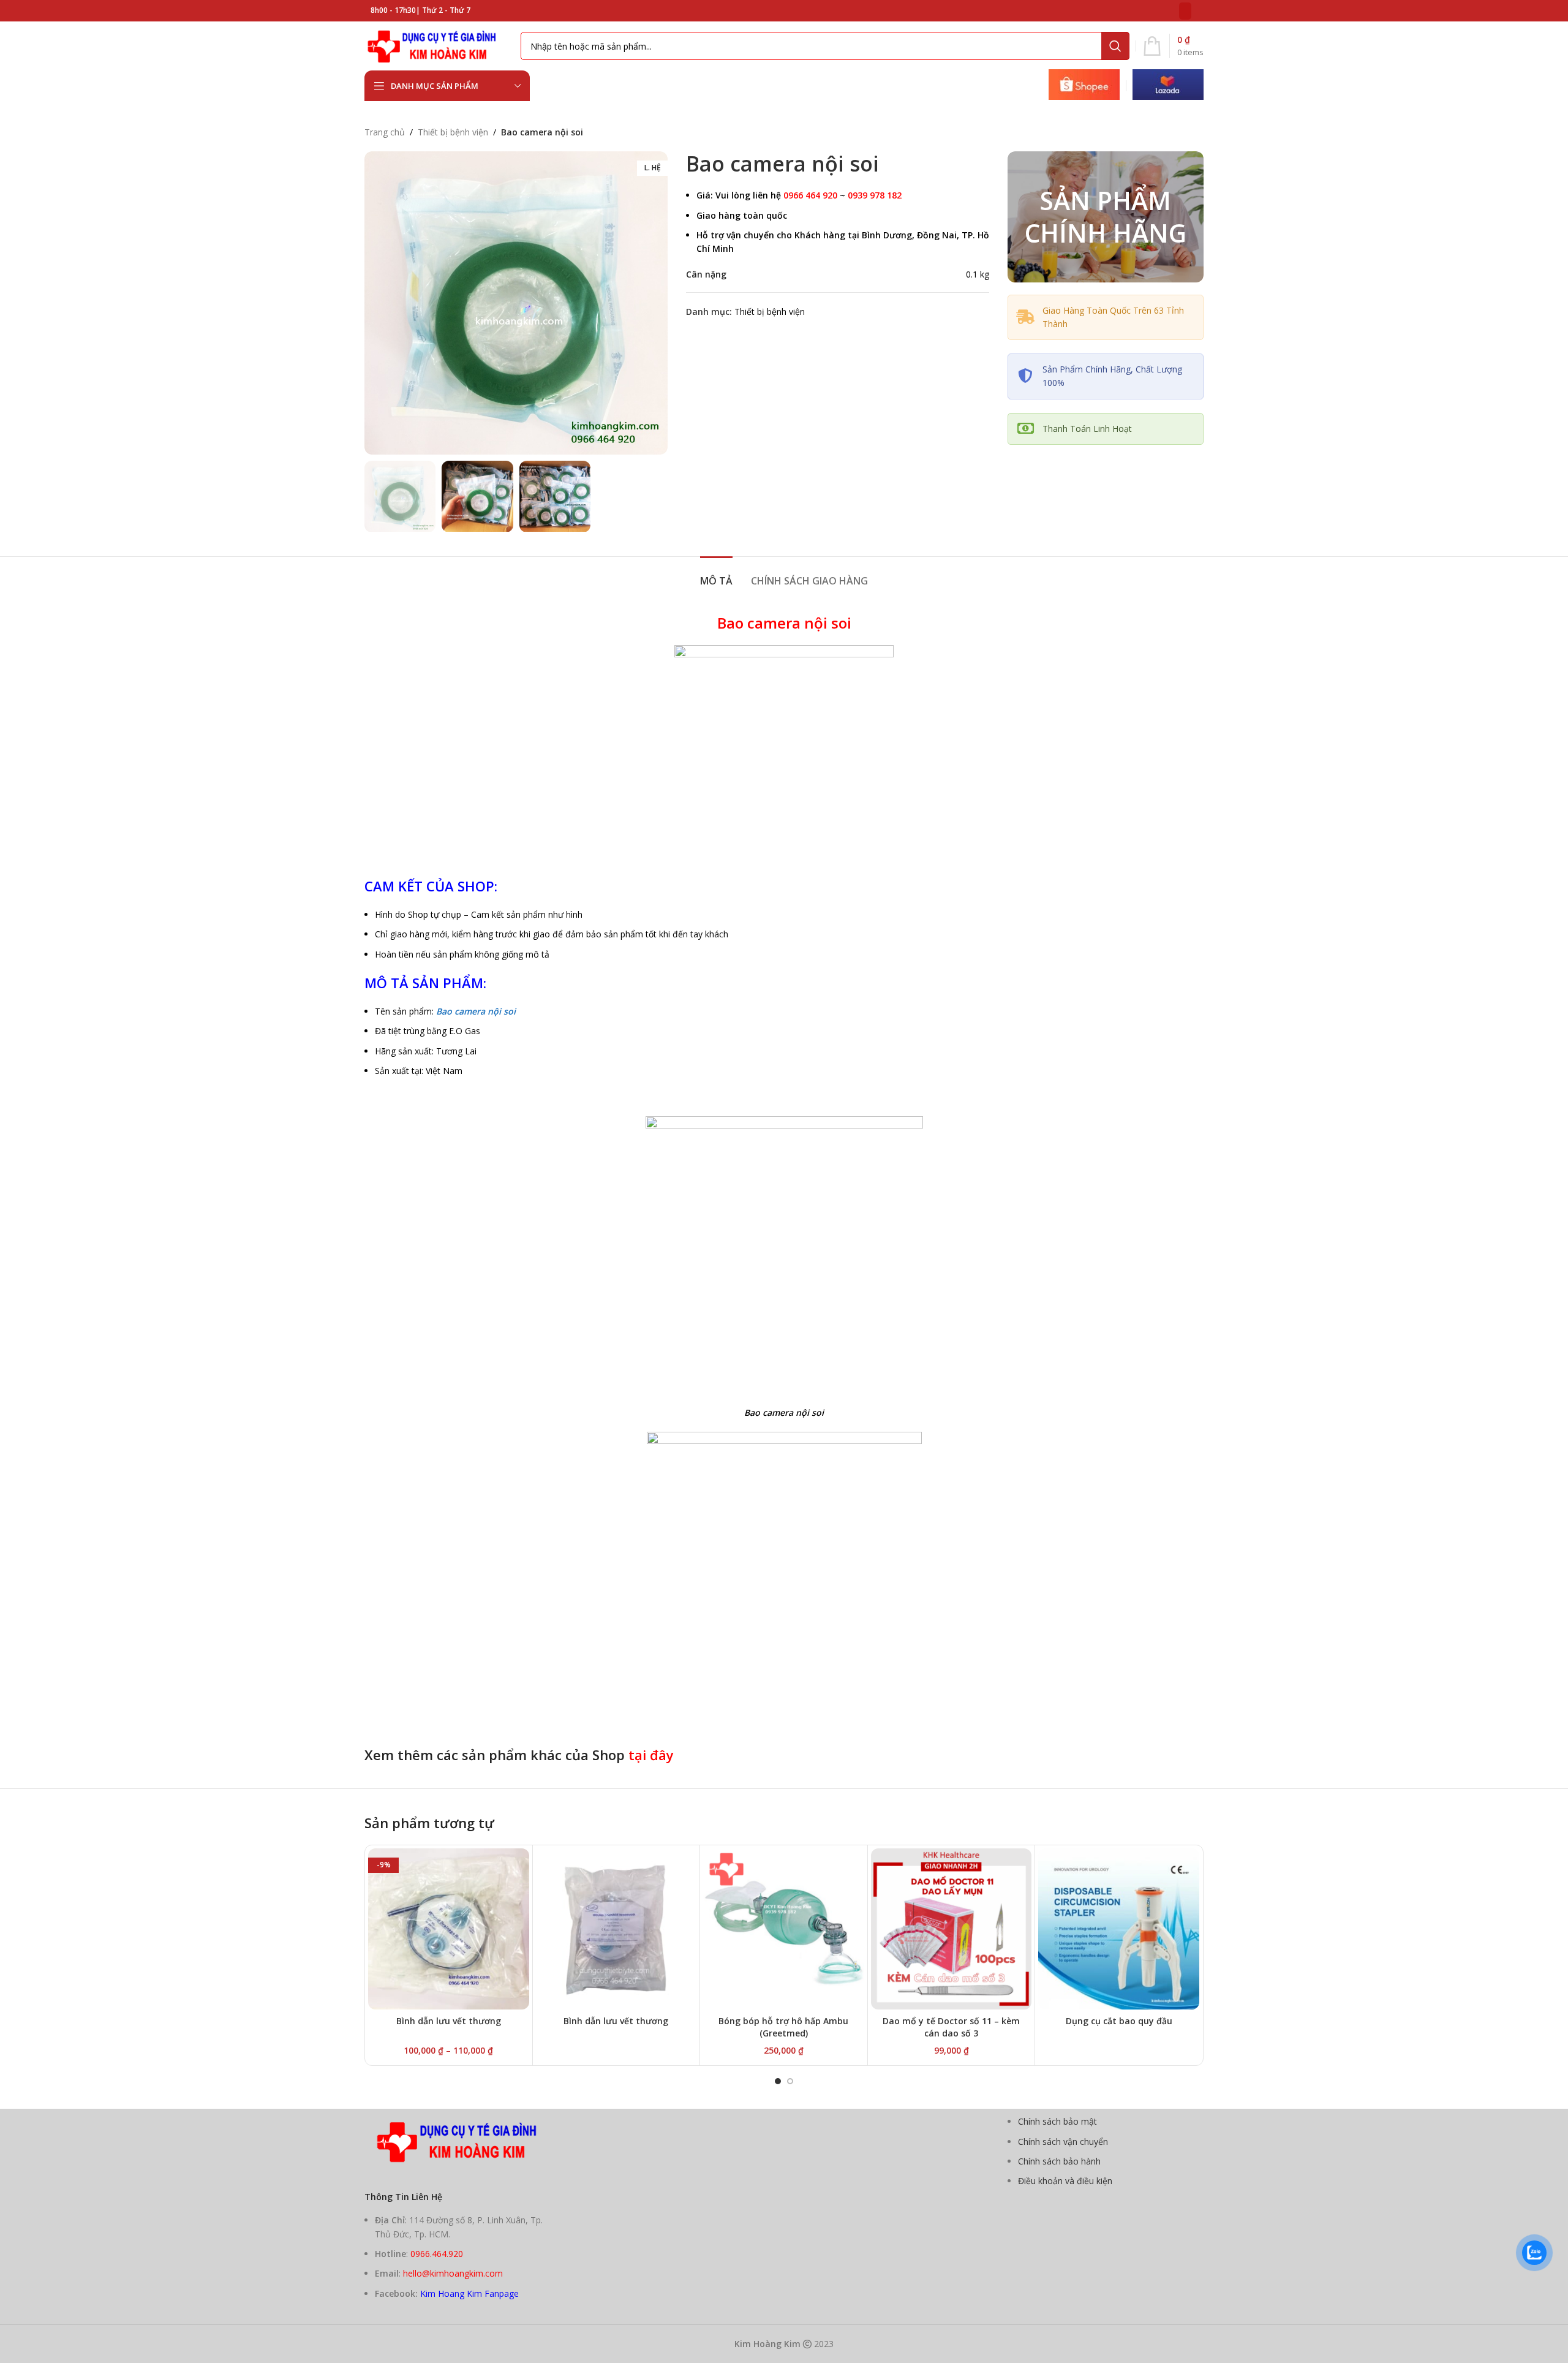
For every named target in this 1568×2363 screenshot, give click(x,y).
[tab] (716, 575)
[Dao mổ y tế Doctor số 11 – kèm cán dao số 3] (952, 1929)
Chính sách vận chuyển (1063, 2142)
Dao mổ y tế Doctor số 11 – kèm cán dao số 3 (951, 2027)
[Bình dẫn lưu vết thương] (616, 1929)
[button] (778, 2081)
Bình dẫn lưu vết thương (449, 2021)
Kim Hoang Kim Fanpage (469, 2293)
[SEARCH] (1115, 46)
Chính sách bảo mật (1057, 2121)
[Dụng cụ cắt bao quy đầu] (1119, 1929)
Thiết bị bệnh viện (453, 132)
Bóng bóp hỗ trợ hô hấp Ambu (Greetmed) (783, 2027)
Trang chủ (385, 132)
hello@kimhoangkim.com (453, 2273)
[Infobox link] (1084, 86)
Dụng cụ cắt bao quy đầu (1119, 2021)
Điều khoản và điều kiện (1065, 2181)
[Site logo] (436, 45)
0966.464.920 (437, 2254)
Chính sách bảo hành (1059, 2161)
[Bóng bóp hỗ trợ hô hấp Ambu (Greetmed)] (784, 1929)
